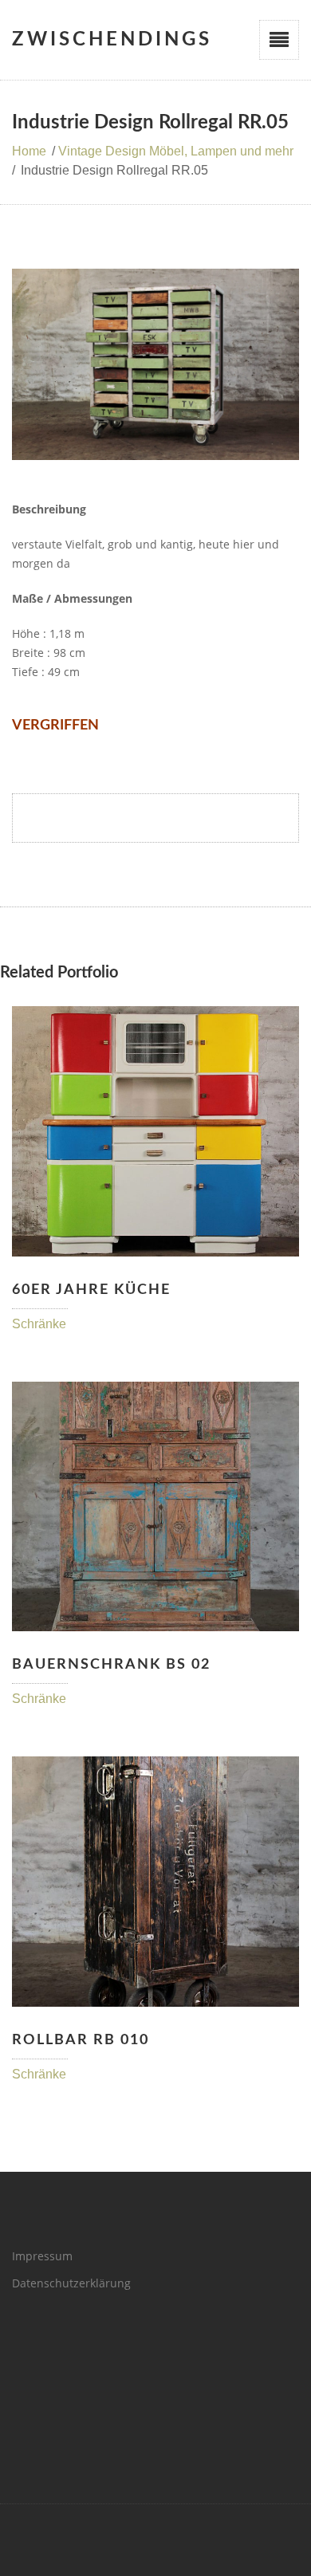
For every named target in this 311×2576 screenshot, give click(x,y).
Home (29, 151)
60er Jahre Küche (91, 1290)
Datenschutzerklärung (71, 2283)
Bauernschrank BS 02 (111, 1665)
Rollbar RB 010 (81, 2040)
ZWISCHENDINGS (112, 40)
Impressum (42, 2256)
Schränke (39, 1324)
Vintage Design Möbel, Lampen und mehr (176, 151)
